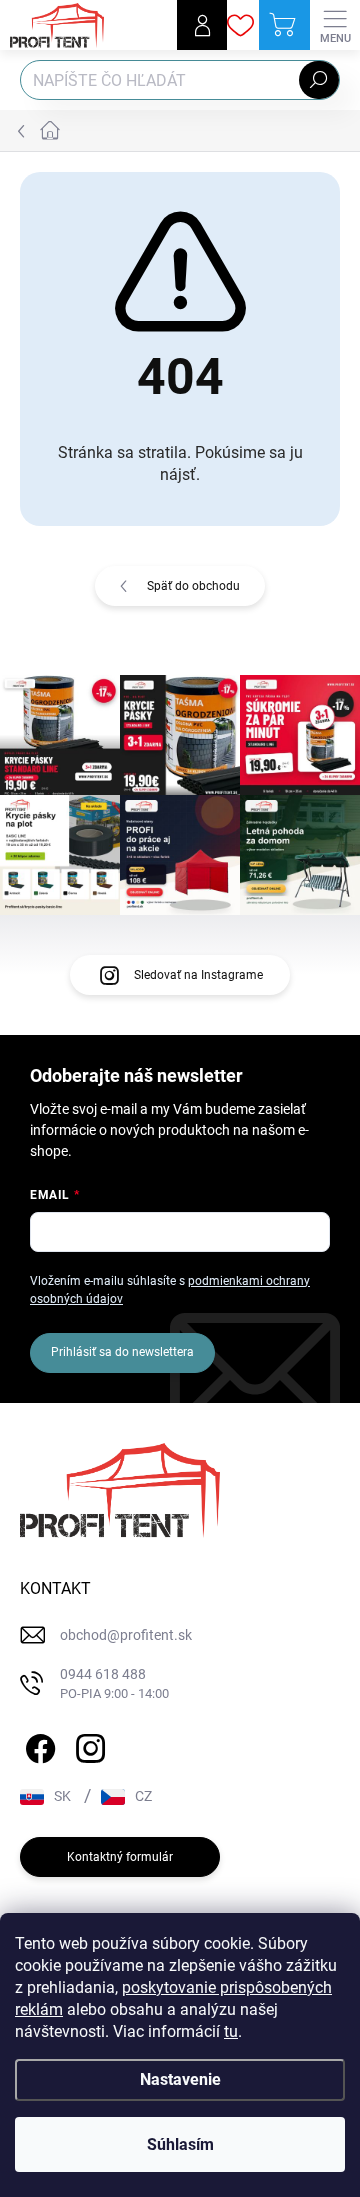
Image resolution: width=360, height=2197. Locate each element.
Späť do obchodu (193, 586)
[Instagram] (87, 1744)
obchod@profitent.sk (126, 1635)
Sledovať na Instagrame (198, 975)
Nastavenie (180, 2079)
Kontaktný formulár (120, 1857)
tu (231, 2031)
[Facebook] (37, 1744)
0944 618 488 (114, 1683)
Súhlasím (180, 2144)
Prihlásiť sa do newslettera (122, 1352)
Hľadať (319, 80)
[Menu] (335, 25)
